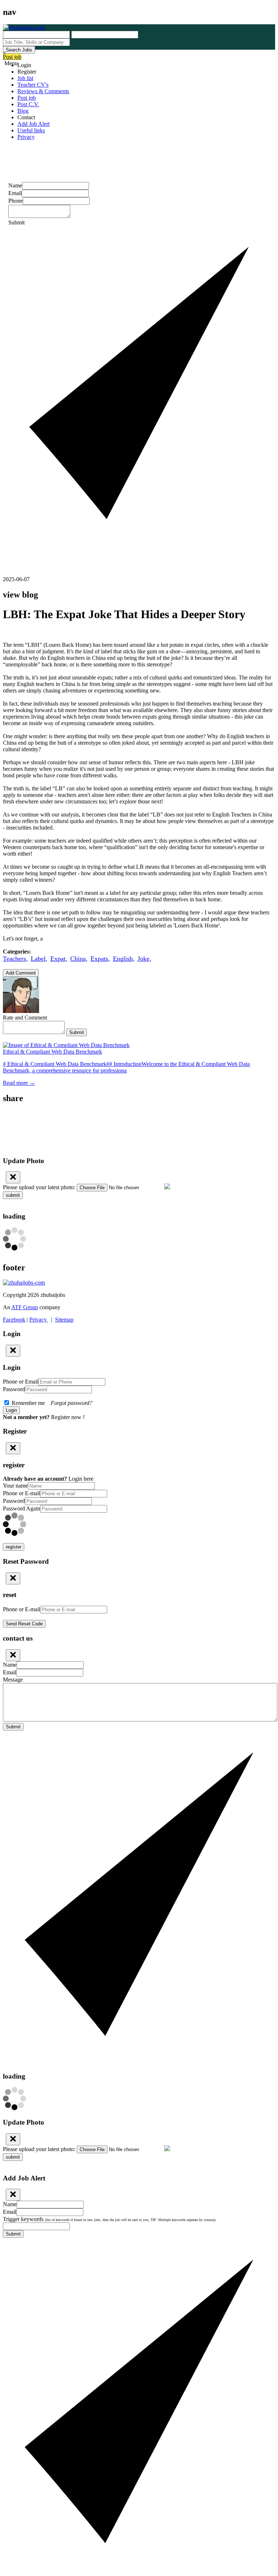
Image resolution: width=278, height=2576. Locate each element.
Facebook (14, 1320)
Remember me (51, 1403)
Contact (26, 117)
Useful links (31, 130)
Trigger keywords (109, 2219)
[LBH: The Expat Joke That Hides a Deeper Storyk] (139, 1122)
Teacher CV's (33, 85)
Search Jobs (19, 50)
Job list (25, 78)
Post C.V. (28, 104)
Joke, (144, 959)
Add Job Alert (33, 124)
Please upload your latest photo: (39, 1187)
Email (15, 193)
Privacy (26, 137)
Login (24, 65)
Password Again (22, 1508)
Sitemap (64, 1320)
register (14, 1547)
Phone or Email (21, 1382)
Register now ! (68, 1417)
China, (79, 959)
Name (15, 185)
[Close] (13, 1177)
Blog (23, 111)
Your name (15, 1486)
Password (14, 1389)
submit (13, 1195)
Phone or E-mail (22, 1493)
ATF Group (25, 1307)
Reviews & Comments (43, 91)
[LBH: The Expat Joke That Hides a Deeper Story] (139, 1114)
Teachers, (15, 959)
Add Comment (21, 973)
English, (124, 959)
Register (27, 72)
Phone (16, 201)
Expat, (59, 959)
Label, (39, 959)
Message (13, 1680)
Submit (77, 1032)
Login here (81, 1479)
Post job (12, 57)
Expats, (100, 959)
